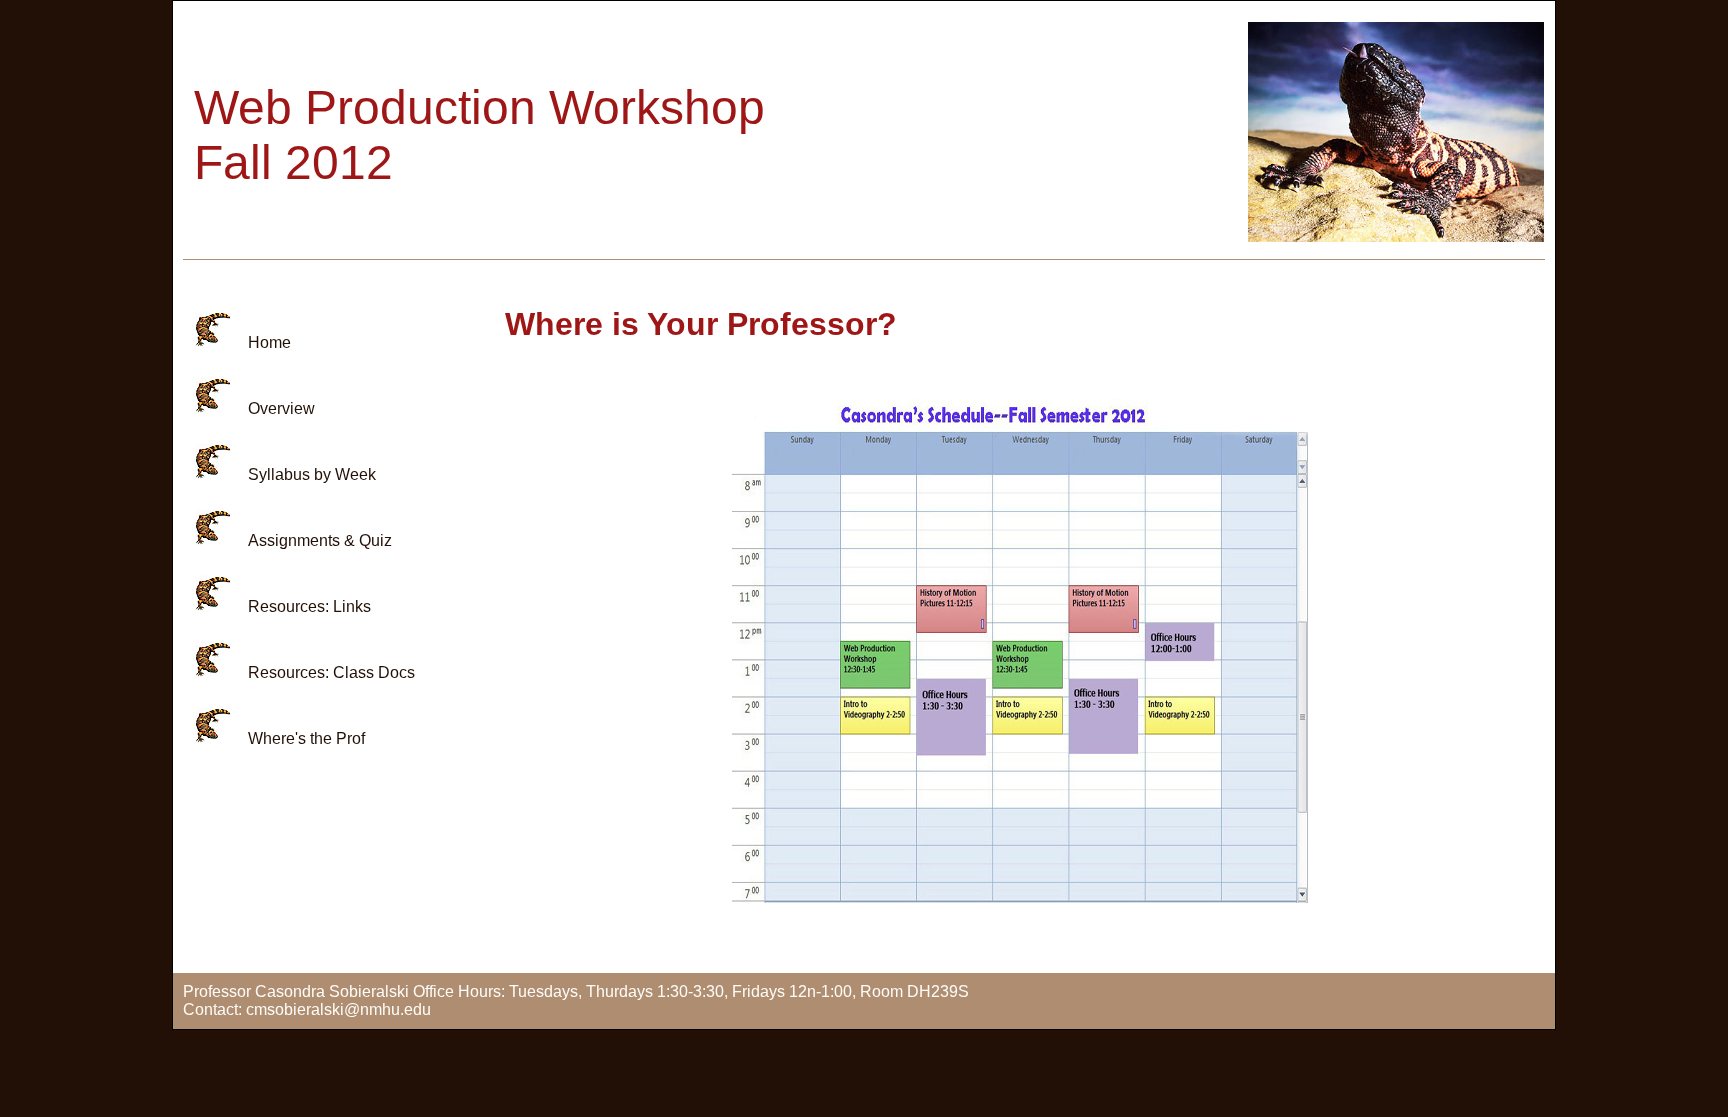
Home (269, 342)
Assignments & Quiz (320, 540)
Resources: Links (309, 606)
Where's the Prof (306, 738)
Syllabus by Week (312, 474)
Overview (281, 408)
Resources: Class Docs (331, 672)
